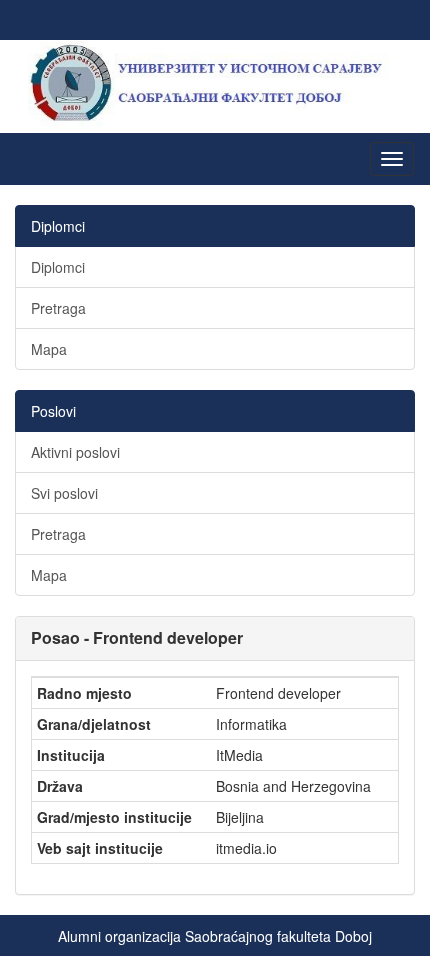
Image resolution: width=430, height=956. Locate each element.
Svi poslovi (64, 493)
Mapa (49, 349)
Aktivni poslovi (75, 452)
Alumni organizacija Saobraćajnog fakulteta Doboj (215, 936)
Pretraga (58, 308)
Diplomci (58, 267)
